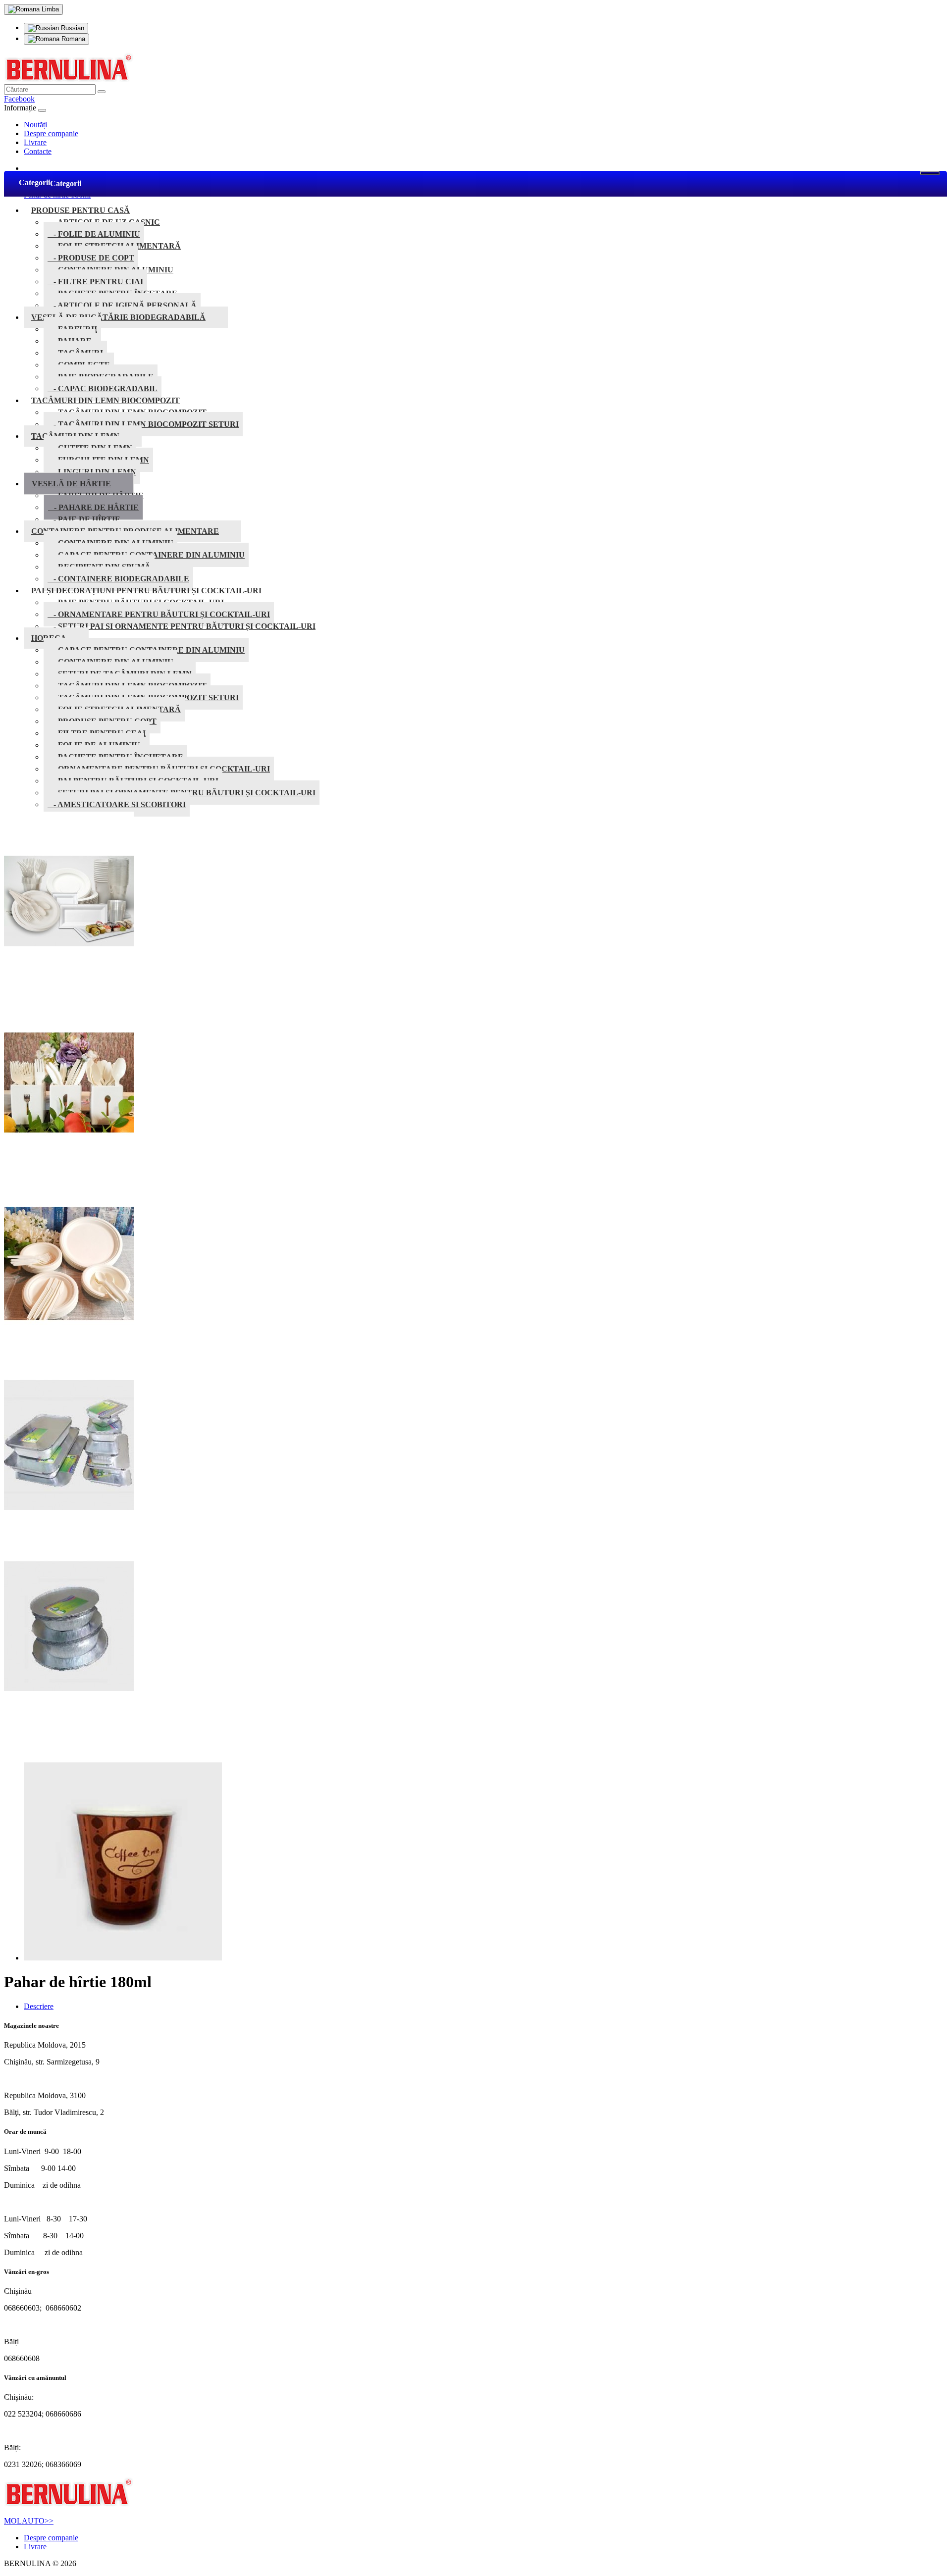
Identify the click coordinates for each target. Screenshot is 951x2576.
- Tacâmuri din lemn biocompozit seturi (143, 424)
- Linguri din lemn (92, 472)
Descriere (39, 2006)
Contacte (38, 151)
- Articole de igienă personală (122, 305)
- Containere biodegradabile (118, 579)
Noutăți (35, 125)
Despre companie (51, 133)
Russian (72, 28)
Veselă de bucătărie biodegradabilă (118, 317)
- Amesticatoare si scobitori (117, 804)
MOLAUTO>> (29, 2521)
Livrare (35, 142)
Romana (72, 39)
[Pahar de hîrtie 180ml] (123, 1958)
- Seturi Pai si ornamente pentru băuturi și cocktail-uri (182, 626)
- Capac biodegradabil (103, 388)
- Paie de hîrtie (84, 519)
